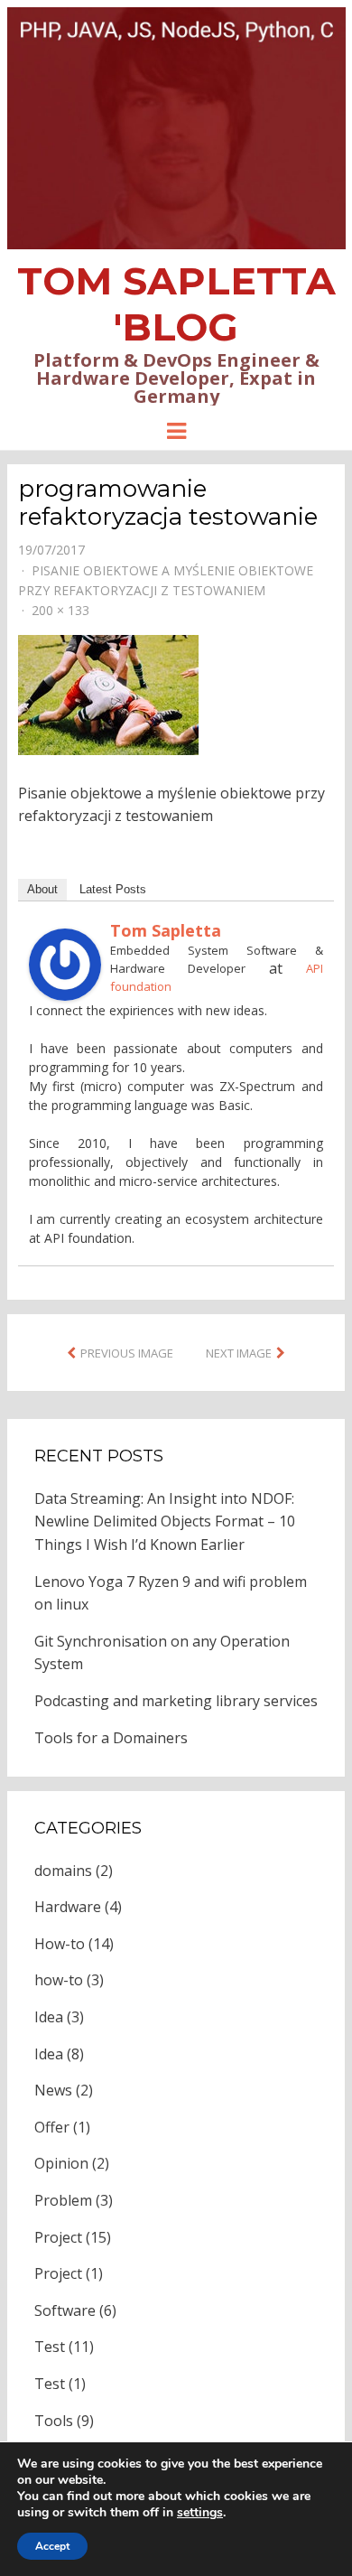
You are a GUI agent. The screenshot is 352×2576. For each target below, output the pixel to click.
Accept (52, 2546)
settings (200, 2513)
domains (63, 1871)
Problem (63, 2200)
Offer (52, 2127)
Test (50, 2347)
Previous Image (127, 1353)
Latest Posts (113, 889)
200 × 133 (60, 610)
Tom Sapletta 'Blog (176, 304)
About (42, 889)
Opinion (61, 2163)
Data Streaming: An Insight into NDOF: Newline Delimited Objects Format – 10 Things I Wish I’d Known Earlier (165, 1521)
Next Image (239, 1353)
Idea (49, 2017)
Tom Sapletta (166, 930)
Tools (54, 2421)
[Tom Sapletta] (65, 963)
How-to (60, 1944)
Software (65, 2310)
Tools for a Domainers (111, 1738)
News (53, 2090)
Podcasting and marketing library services (176, 1701)
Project (58, 2237)
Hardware (68, 1907)
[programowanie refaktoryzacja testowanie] (108, 693)
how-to (59, 1980)
